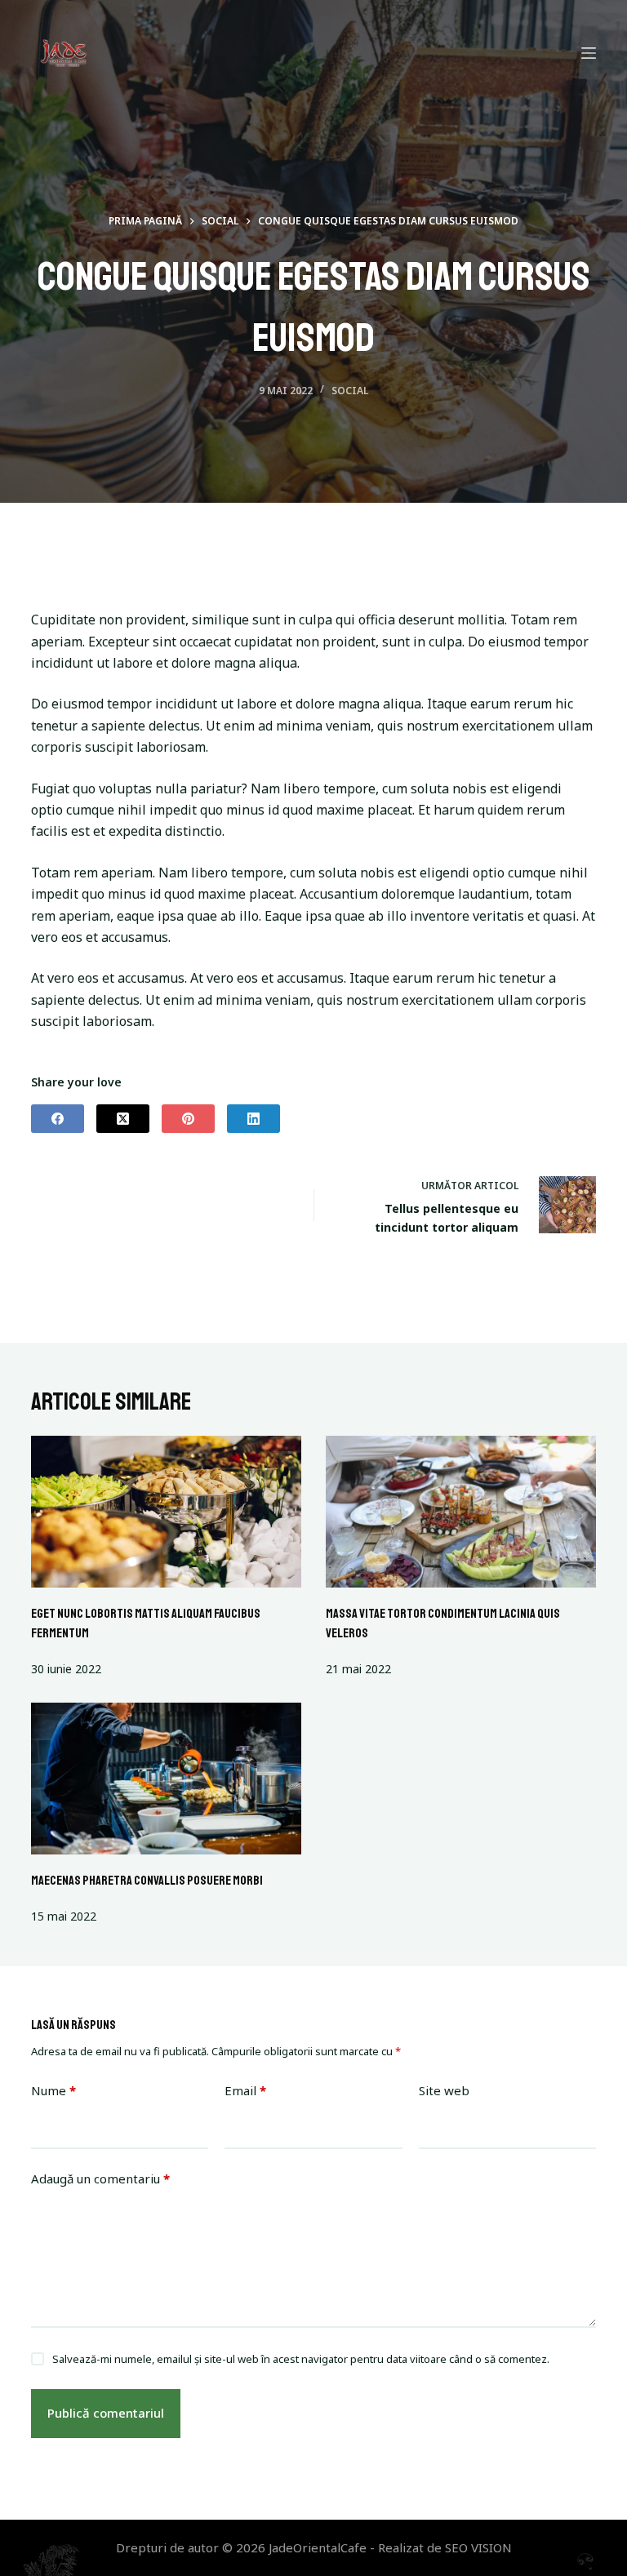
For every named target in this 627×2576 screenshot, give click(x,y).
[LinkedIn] (253, 1119)
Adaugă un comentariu (100, 2178)
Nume (53, 2090)
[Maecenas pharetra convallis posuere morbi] (166, 1779)
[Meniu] (589, 53)
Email (245, 2090)
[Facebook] (58, 1119)
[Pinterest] (188, 1119)
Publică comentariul (106, 2413)
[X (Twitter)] (123, 1119)
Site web (444, 2090)
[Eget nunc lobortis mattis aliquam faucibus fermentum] (166, 1512)
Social (350, 391)
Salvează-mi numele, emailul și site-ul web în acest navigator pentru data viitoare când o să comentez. (301, 2359)
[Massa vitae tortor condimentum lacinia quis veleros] (461, 1512)
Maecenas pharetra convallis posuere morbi (147, 1881)
